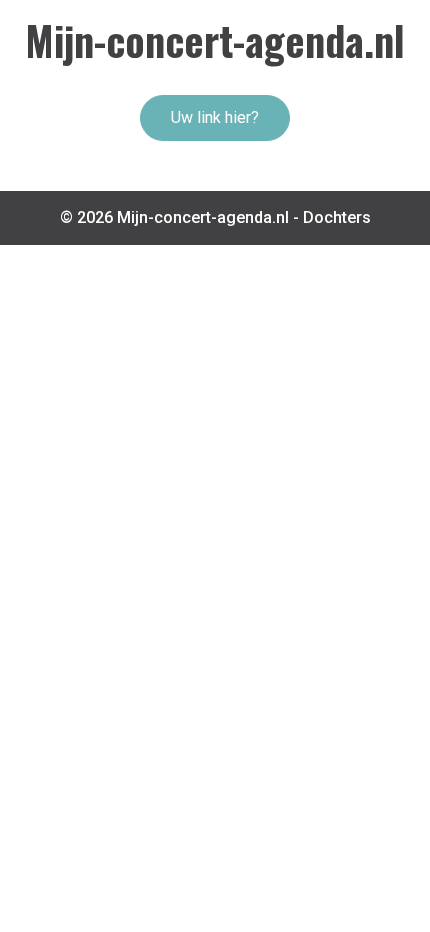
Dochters (337, 217)
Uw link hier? (215, 117)
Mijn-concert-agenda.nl (215, 40)
